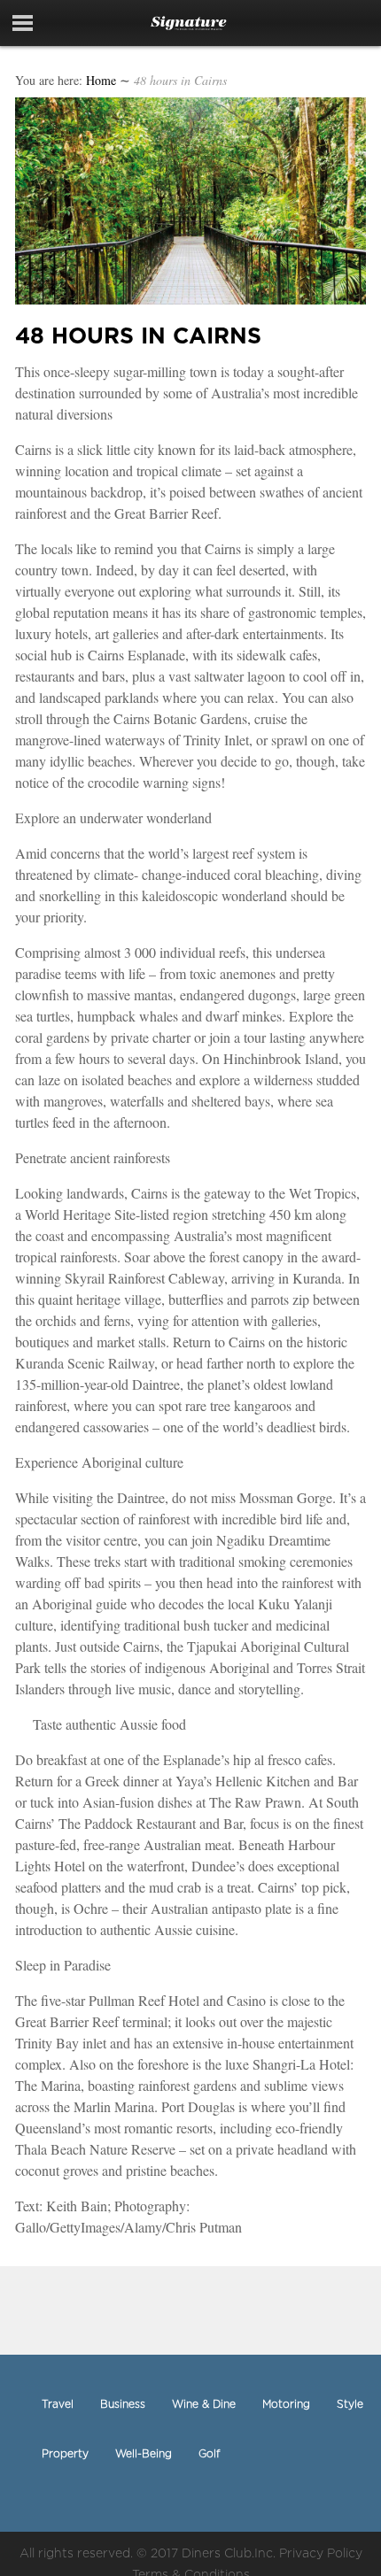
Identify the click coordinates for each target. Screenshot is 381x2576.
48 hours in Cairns (138, 335)
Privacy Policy (321, 2553)
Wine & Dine (204, 2404)
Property (65, 2453)
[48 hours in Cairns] (190, 299)
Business (123, 2404)
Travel (58, 2404)
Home (101, 80)
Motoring (286, 2404)
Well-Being (144, 2453)
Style (350, 2404)
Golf (209, 2453)
